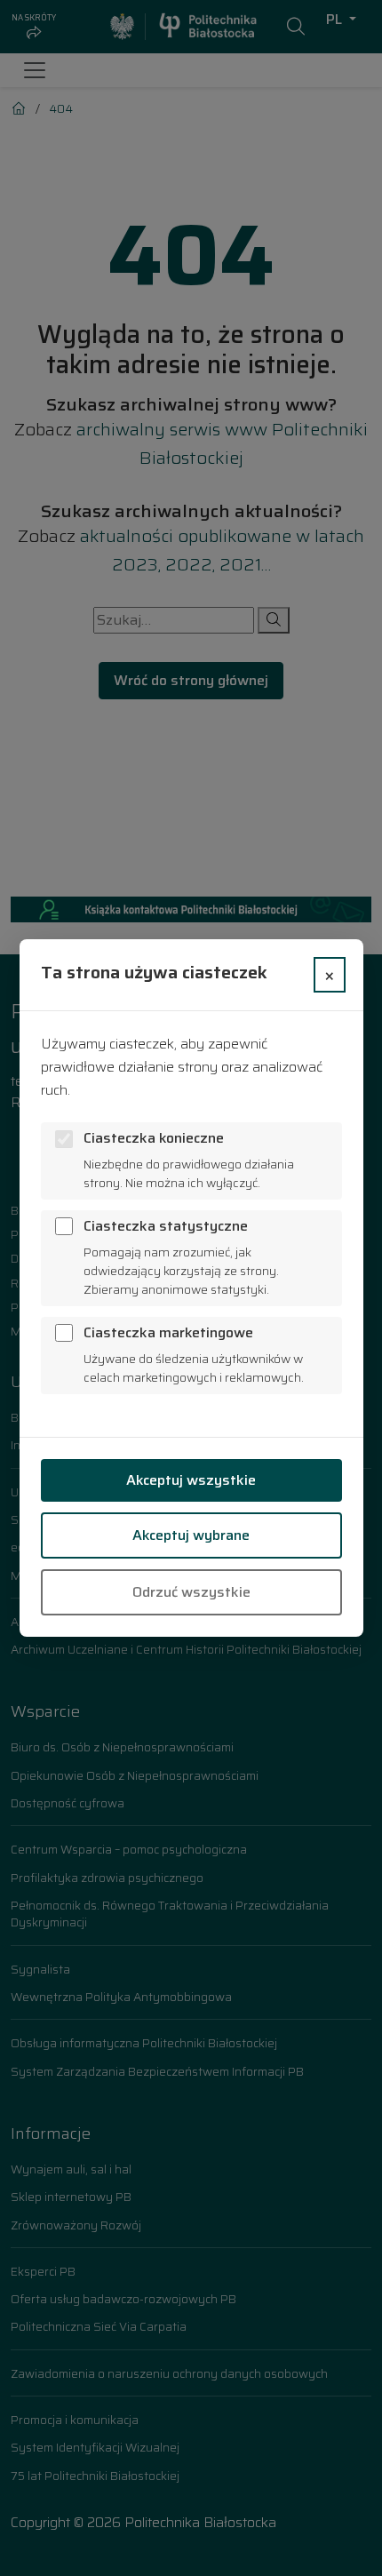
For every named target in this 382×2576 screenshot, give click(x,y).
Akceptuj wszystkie (191, 1480)
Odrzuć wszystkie (191, 1592)
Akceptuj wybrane (191, 1535)
